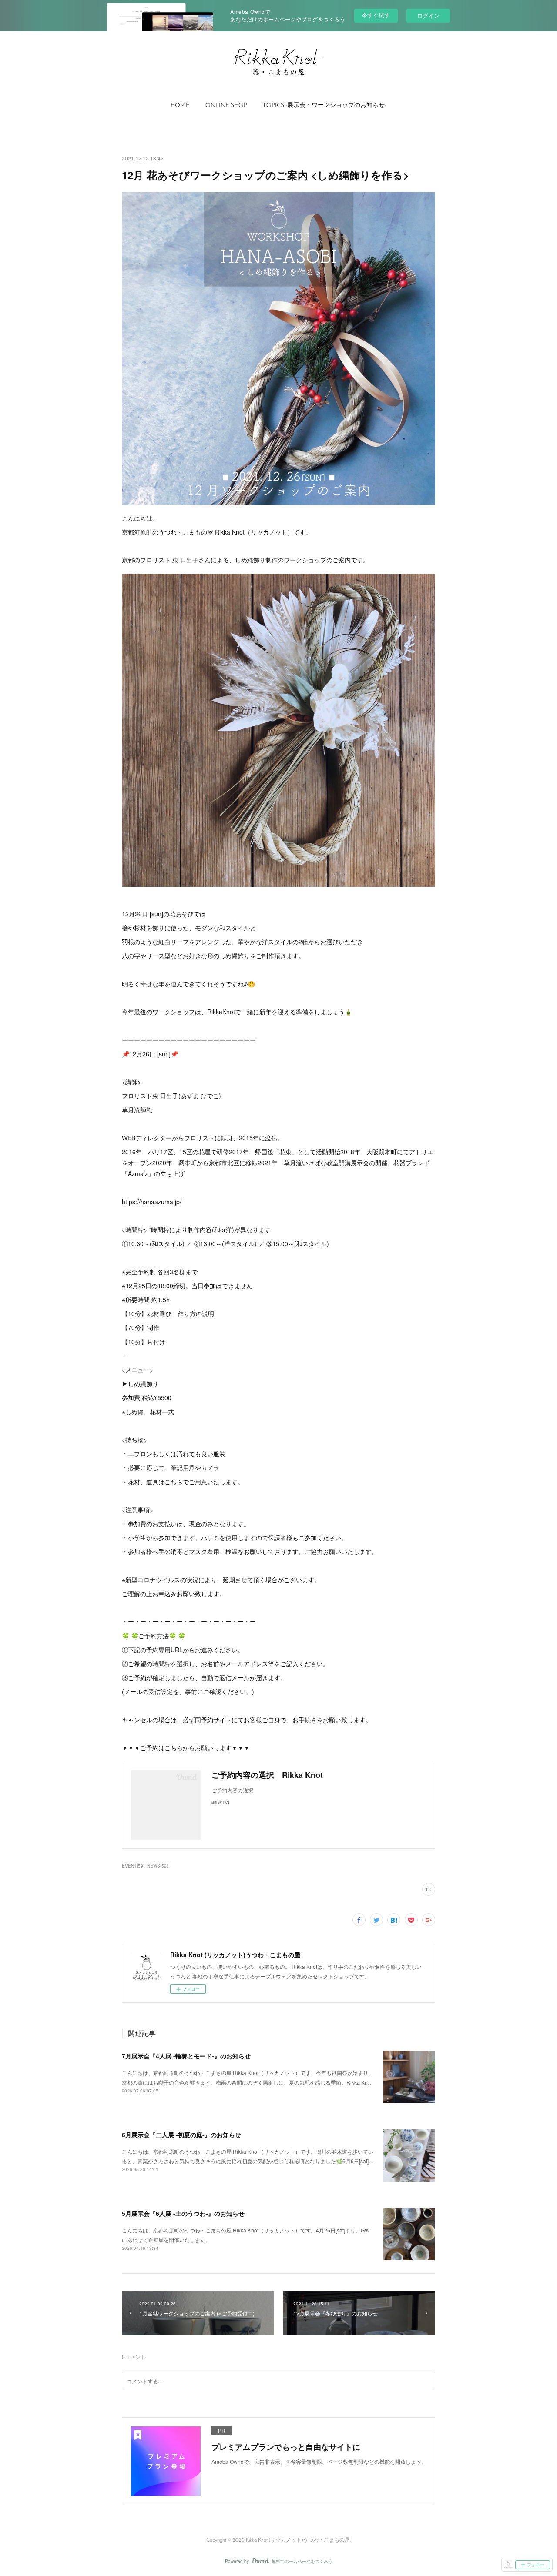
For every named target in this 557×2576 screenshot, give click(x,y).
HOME (180, 105)
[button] (180, 106)
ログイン (428, 15)
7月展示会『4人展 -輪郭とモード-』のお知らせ (186, 2056)
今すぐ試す (376, 15)
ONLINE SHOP (226, 105)
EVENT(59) (133, 1866)
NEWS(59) (158, 1866)
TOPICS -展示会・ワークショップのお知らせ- (325, 105)
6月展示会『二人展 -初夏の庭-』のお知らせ (181, 2135)
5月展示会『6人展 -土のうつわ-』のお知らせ (183, 2213)
